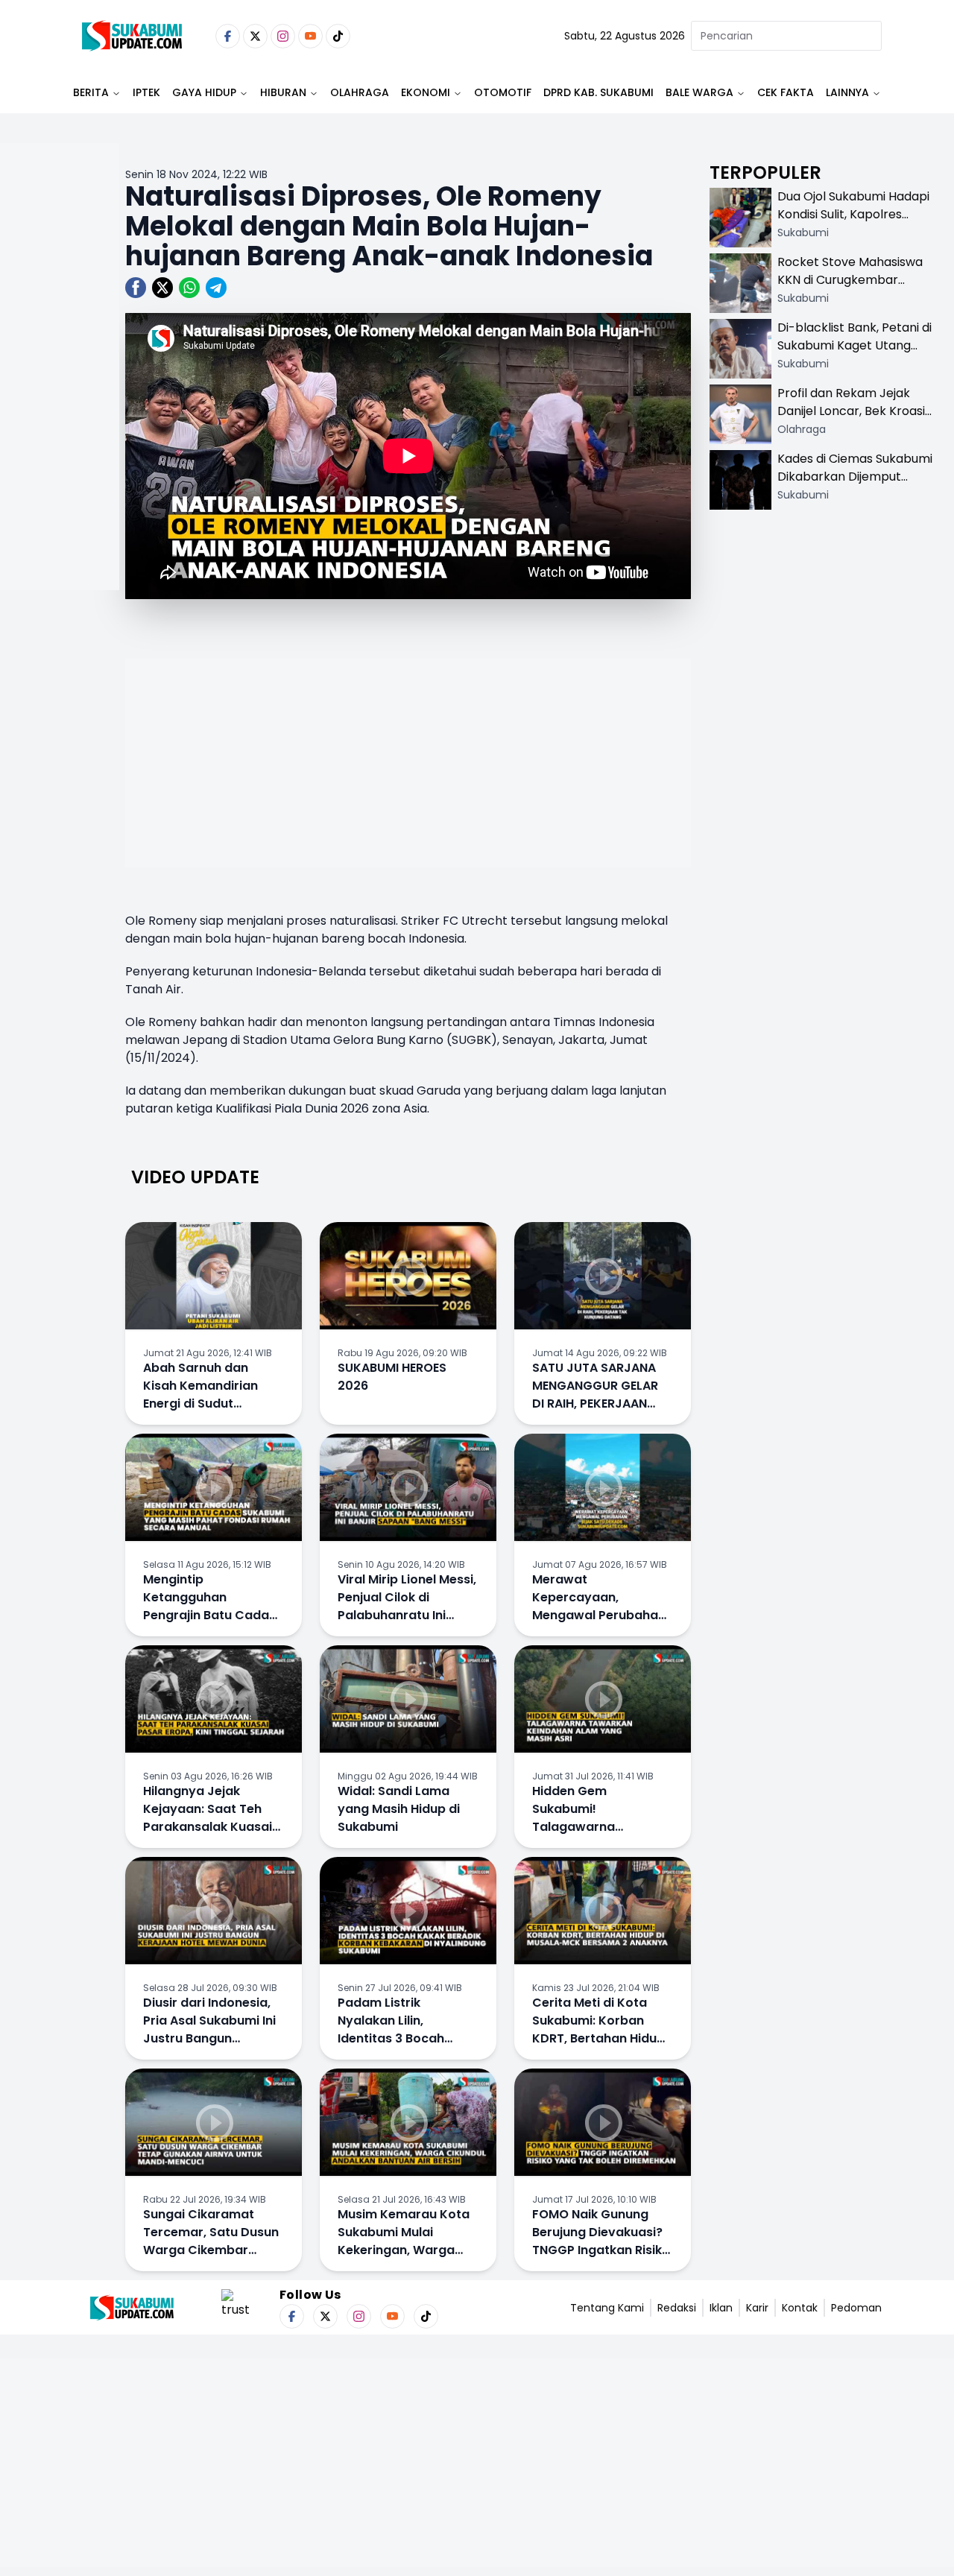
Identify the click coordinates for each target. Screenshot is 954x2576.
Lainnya (847, 92)
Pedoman (856, 2308)
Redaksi (677, 2308)
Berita (91, 92)
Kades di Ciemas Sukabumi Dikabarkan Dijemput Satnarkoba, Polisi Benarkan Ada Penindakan (855, 485)
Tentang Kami (607, 2308)
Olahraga (360, 92)
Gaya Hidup (204, 92)
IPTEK (146, 92)
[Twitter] (255, 36)
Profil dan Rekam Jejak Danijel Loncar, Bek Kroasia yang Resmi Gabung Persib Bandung (855, 420)
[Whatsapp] (189, 288)
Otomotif (503, 92)
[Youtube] (310, 36)
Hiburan (283, 92)
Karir (757, 2308)
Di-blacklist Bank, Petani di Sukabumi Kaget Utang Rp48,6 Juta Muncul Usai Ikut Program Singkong (855, 354)
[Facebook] (228, 36)
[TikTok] (338, 36)
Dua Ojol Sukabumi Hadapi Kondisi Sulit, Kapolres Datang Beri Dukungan (853, 214)
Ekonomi (426, 92)
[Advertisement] (60, 414)
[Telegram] (216, 288)
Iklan (721, 2308)
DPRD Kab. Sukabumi (598, 92)
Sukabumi (803, 232)
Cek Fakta (786, 92)
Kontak (800, 2308)
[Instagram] (283, 36)
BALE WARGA (699, 92)
